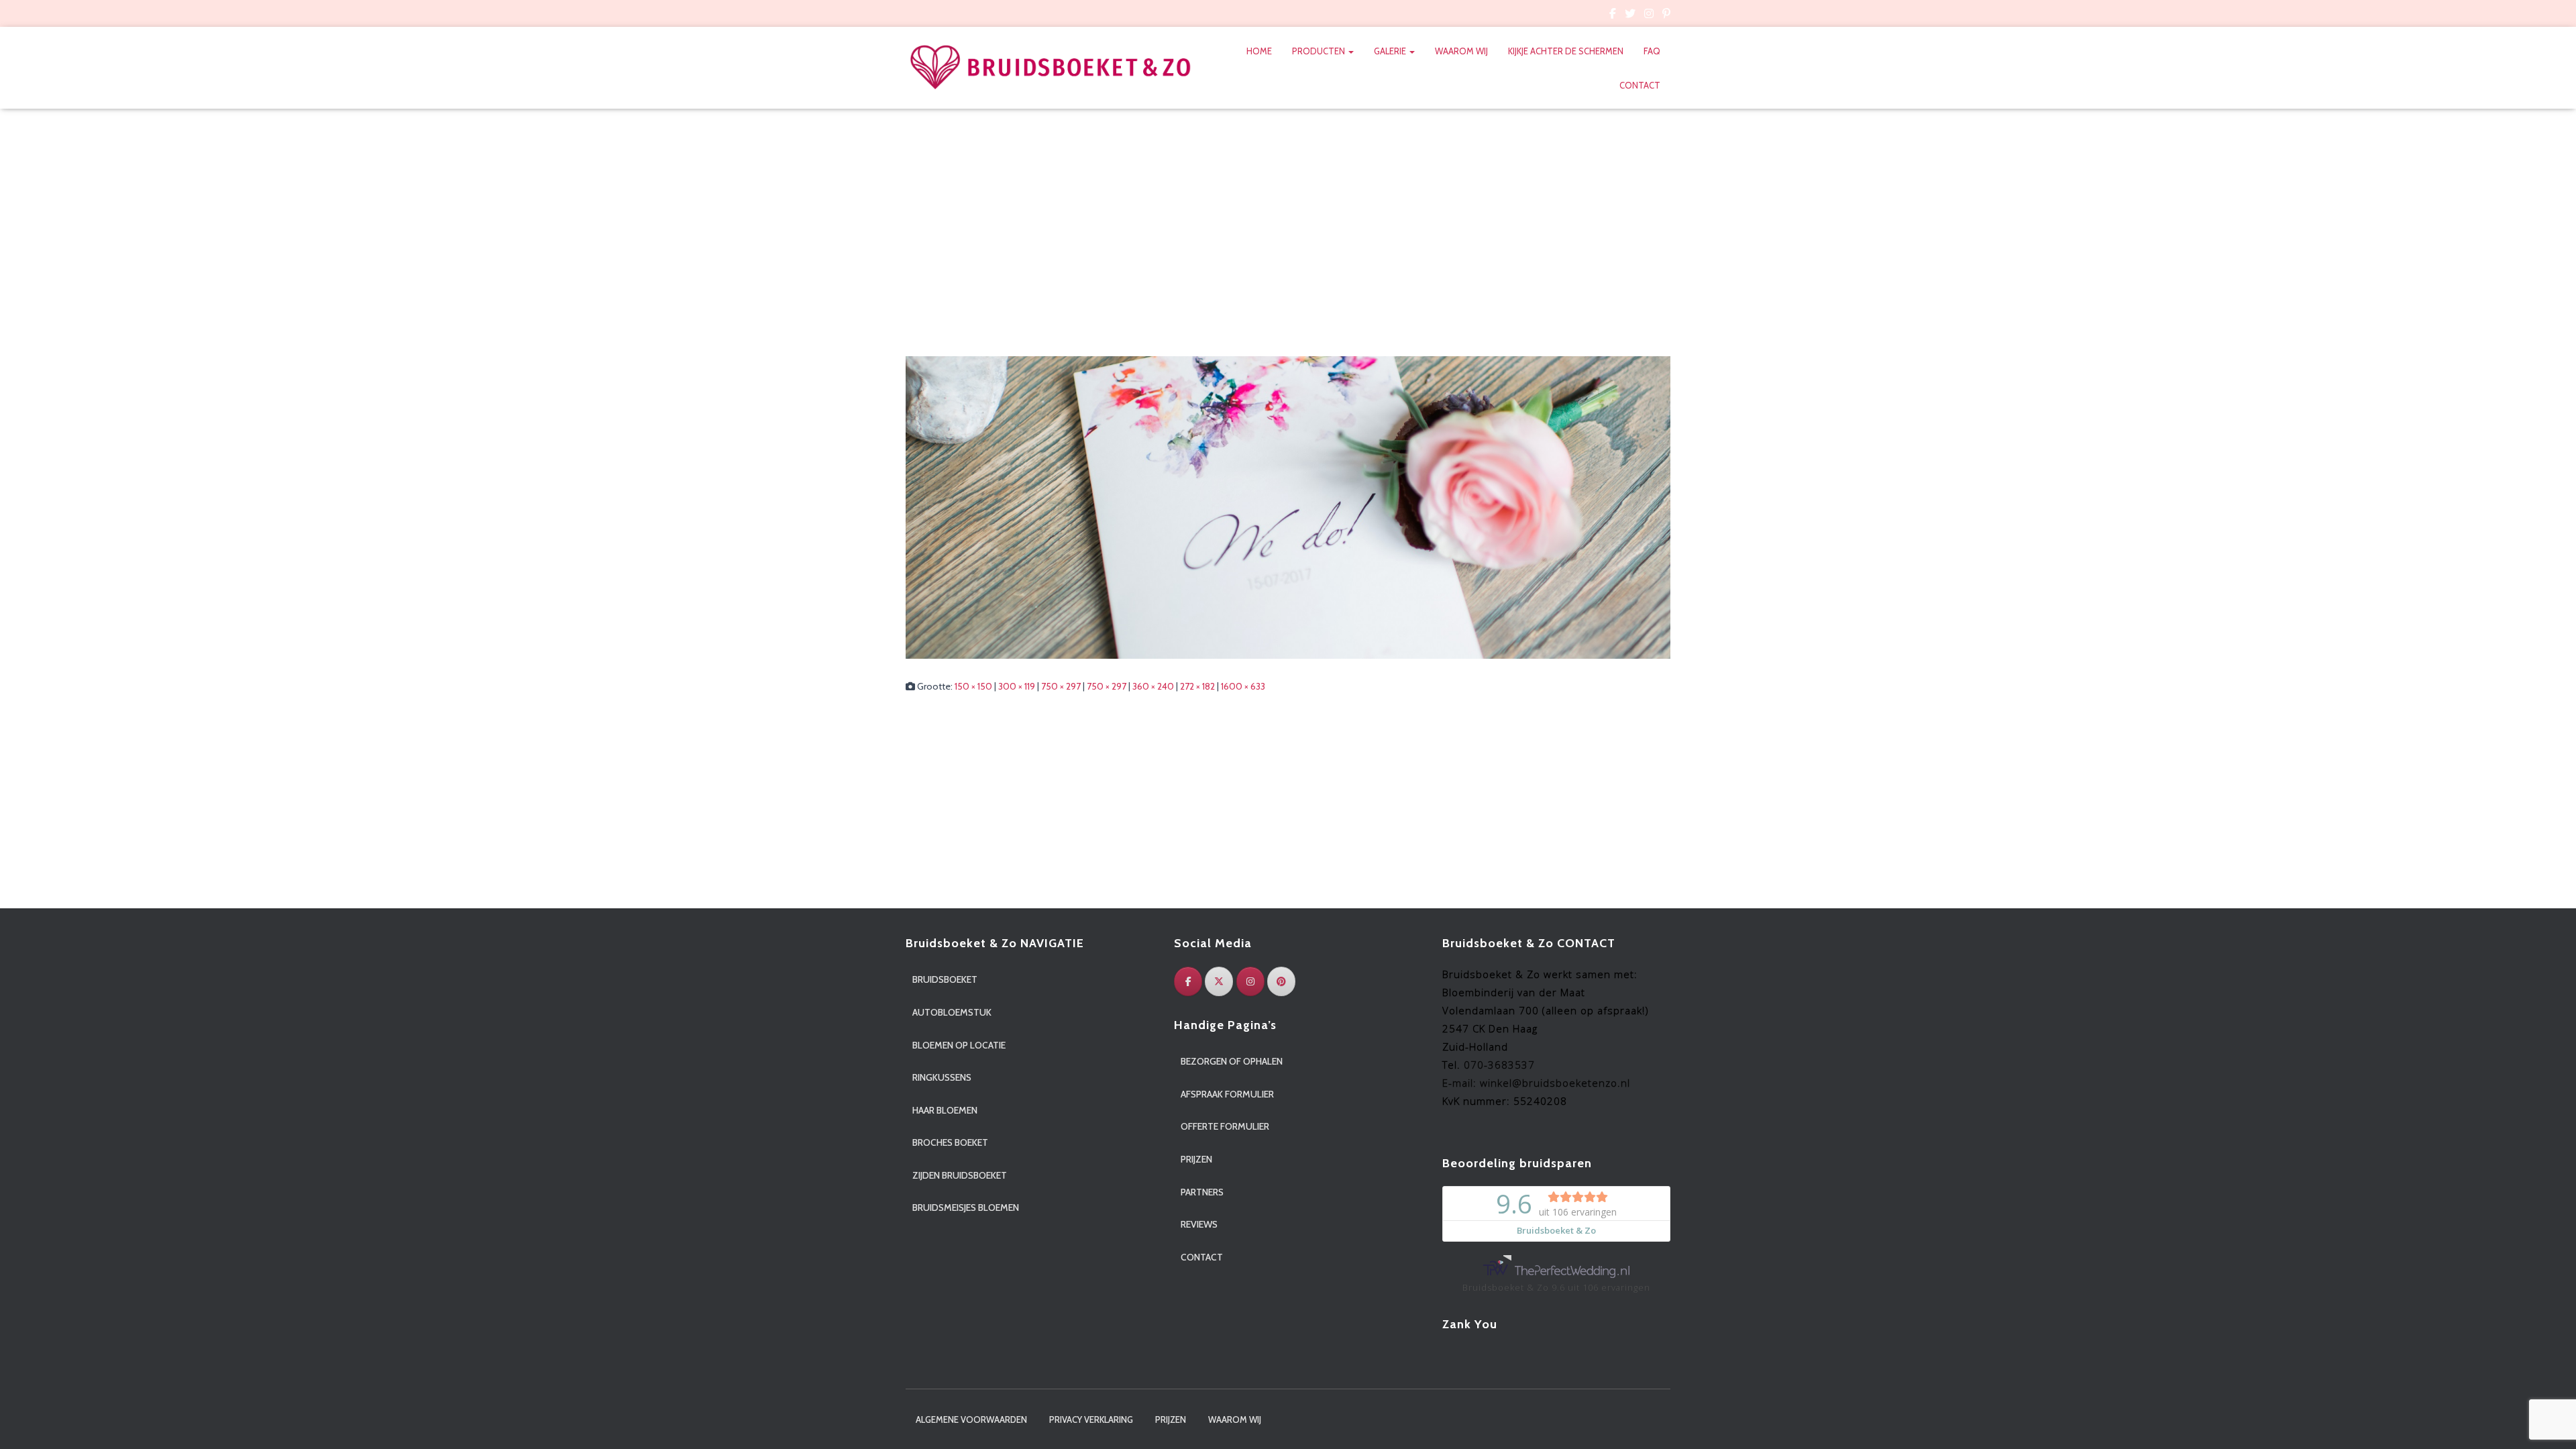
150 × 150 (973, 686)
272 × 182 (1197, 686)
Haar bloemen (945, 1110)
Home (1259, 51)
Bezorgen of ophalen (1232, 1061)
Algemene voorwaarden (971, 1419)
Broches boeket (950, 1142)
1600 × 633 (1243, 686)
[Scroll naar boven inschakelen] (2550, 1422)
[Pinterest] (1281, 981)
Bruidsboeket (945, 979)
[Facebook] (1188, 981)
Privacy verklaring (1091, 1419)
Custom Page (1613, 15)
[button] (1350, 51)
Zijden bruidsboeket (960, 1175)
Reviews (1199, 1224)
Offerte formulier (1225, 1126)
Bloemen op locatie (959, 1045)
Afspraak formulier (1227, 1094)
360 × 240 (1153, 686)
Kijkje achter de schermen (1566, 51)
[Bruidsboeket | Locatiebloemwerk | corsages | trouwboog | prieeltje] (1051, 68)
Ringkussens (942, 1077)
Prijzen (1196, 1159)
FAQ (1652, 51)
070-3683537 (1499, 1065)
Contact (1640, 85)
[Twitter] (1219, 981)
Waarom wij (1461, 51)
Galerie (1391, 51)
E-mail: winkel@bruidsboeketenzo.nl (1536, 1083)
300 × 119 (1017, 686)
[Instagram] (1250, 981)
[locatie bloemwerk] (1288, 506)
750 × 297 (1061, 686)
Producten (1320, 51)
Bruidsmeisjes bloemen (966, 1207)
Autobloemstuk (952, 1012)
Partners (1202, 1192)
